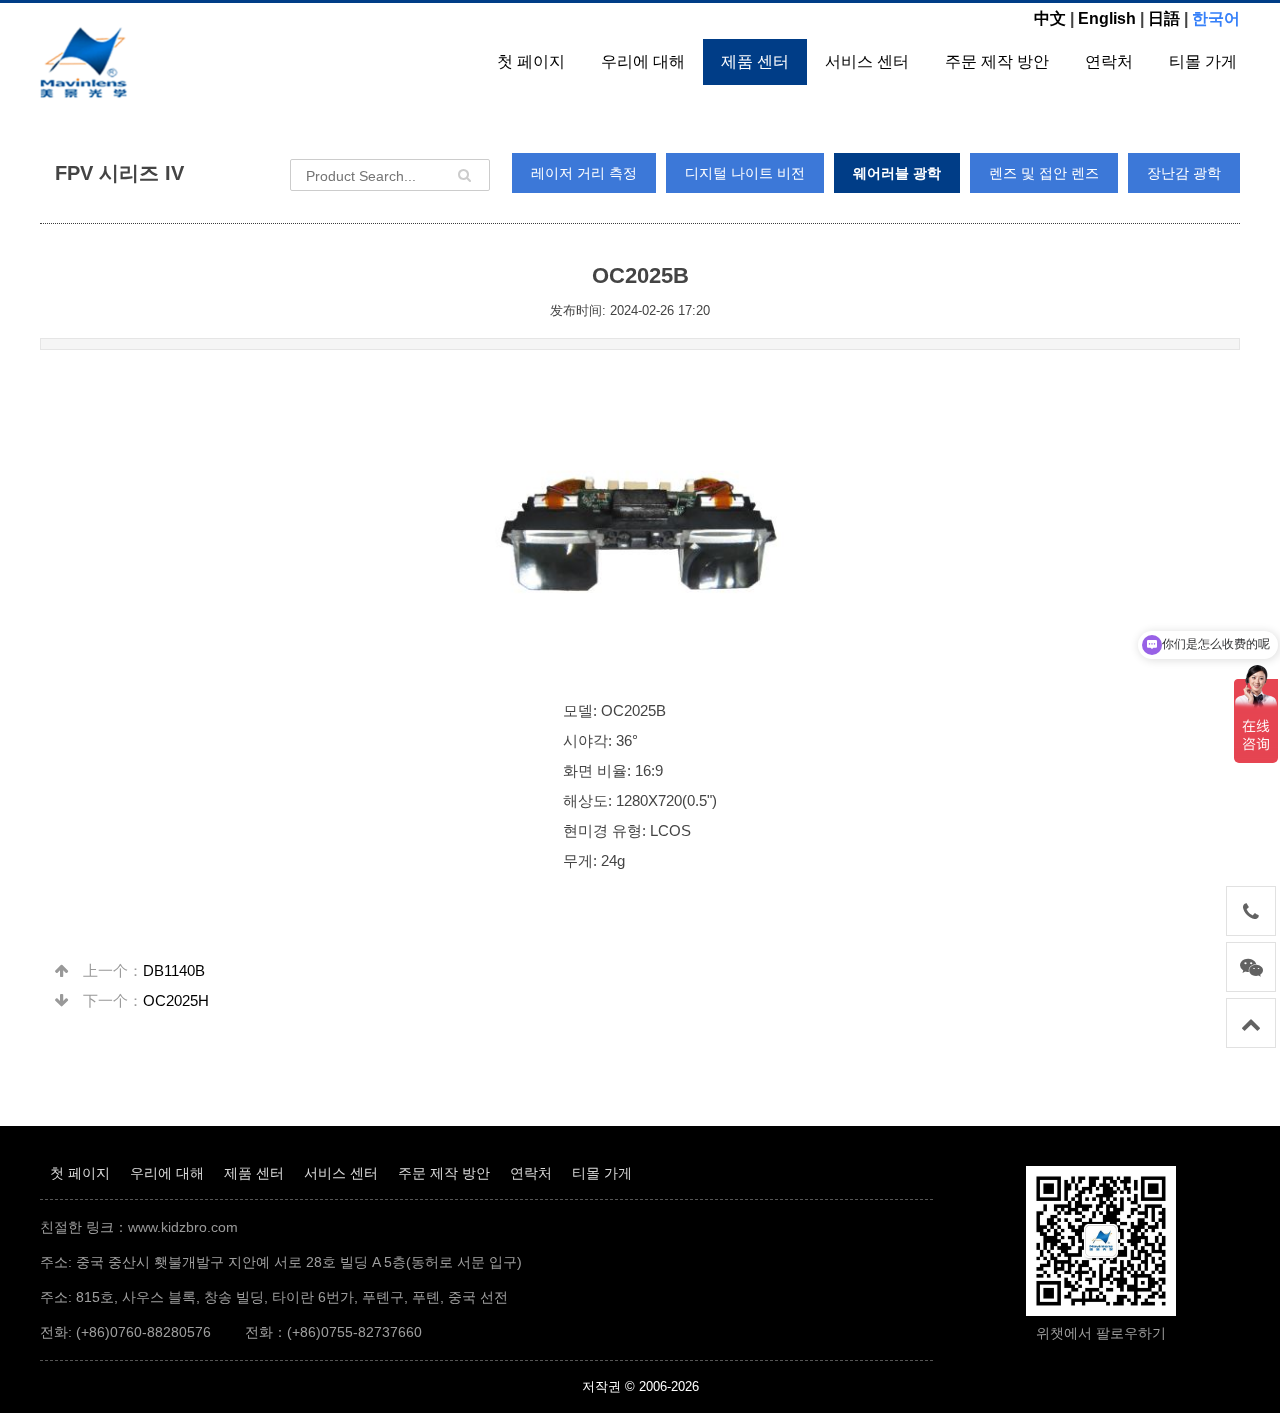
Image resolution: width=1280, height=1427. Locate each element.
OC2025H (176, 1000)
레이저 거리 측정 (584, 173)
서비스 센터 (867, 61)
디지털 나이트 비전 (745, 173)
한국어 (1216, 18)
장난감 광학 (1184, 173)
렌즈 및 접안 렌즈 (1044, 173)
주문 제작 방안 (997, 61)
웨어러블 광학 (897, 173)
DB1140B (174, 970)
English (1107, 18)
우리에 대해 (643, 61)
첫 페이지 (531, 61)
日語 (1164, 18)
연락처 (1109, 61)
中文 (1050, 18)
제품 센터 (755, 61)
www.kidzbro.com (183, 1227)
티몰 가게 (1203, 61)
